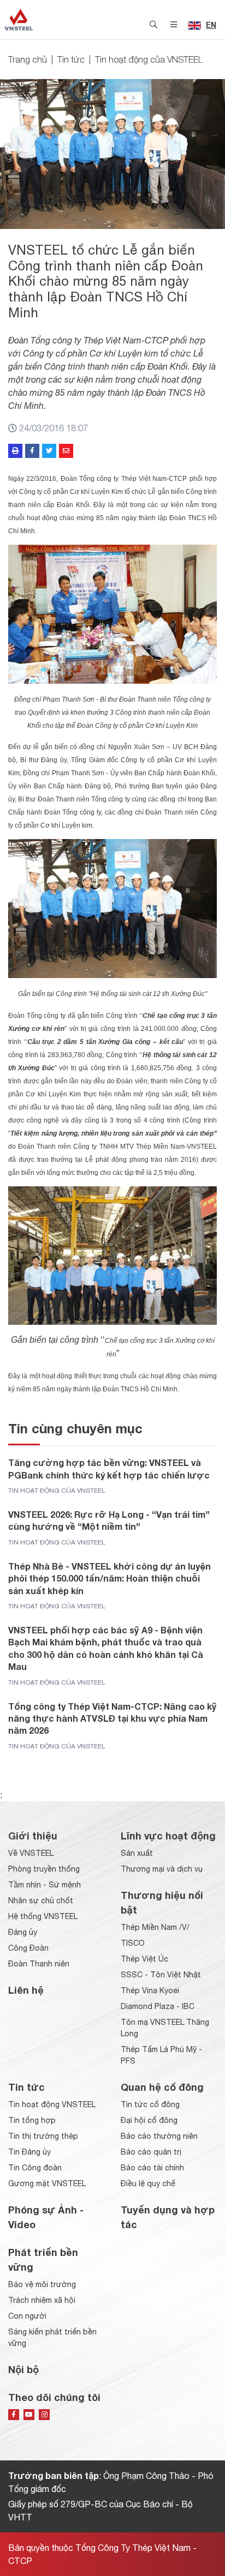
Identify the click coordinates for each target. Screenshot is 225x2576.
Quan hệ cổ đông (162, 2087)
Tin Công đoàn (35, 2168)
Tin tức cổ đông (150, 2104)
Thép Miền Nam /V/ (155, 1927)
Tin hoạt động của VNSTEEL (149, 59)
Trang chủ (28, 59)
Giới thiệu (33, 1836)
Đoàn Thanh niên (39, 1964)
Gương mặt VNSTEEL (47, 2183)
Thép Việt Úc (144, 1959)
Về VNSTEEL (31, 1853)
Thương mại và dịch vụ (162, 1869)
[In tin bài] (15, 451)
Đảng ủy (23, 1932)
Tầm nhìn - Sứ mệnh (45, 1885)
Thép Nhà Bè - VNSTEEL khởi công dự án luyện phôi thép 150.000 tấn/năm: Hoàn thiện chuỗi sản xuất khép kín (109, 1578)
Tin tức (71, 59)
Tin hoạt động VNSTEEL (52, 2104)
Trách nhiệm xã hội (42, 2300)
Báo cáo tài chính (152, 2168)
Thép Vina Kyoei (150, 1990)
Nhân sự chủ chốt (41, 1901)
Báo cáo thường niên (159, 2136)
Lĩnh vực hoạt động (168, 1836)
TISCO (133, 1943)
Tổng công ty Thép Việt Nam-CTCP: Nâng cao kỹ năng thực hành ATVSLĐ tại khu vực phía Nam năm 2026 (112, 1718)
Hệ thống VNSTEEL (43, 1916)
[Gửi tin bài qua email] (66, 451)
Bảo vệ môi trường (42, 2284)
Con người (27, 2316)
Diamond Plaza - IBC (158, 2006)
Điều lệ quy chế (148, 2183)
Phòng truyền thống (44, 1869)
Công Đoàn (28, 1948)
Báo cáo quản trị (151, 2152)
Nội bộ (23, 2369)
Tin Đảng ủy (29, 2152)
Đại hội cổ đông (149, 2120)
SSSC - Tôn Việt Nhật (161, 1975)
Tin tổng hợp (32, 2120)
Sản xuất (137, 1853)
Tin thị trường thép (43, 2136)
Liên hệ (26, 1990)
